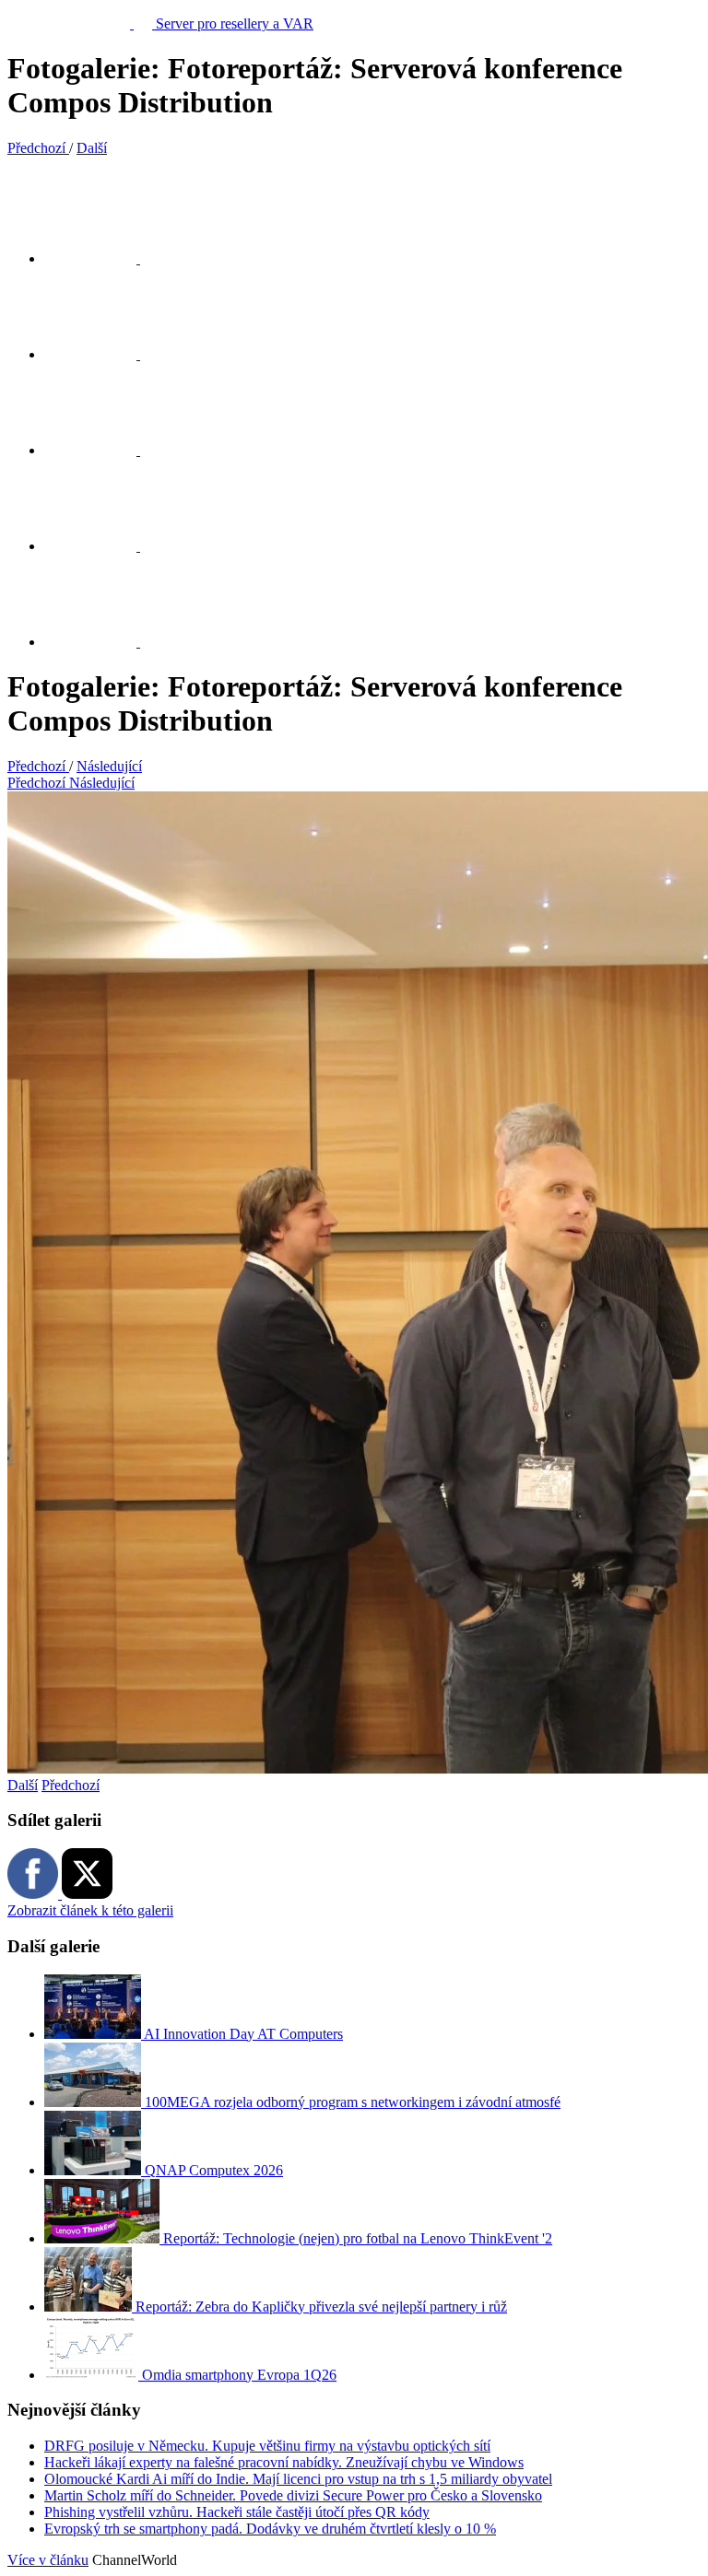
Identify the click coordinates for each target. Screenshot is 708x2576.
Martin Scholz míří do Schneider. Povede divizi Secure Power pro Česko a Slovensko (293, 2495)
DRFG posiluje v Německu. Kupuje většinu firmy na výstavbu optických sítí (267, 2446)
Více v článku (48, 2560)
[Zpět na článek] (101, 642)
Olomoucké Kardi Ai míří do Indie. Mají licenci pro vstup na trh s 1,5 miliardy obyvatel (298, 2479)
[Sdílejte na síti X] (101, 258)
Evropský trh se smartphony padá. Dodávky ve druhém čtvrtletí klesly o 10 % (270, 2529)
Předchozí (71, 1785)
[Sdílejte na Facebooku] (101, 354)
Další (23, 1785)
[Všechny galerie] (101, 546)
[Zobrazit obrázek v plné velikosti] (101, 450)
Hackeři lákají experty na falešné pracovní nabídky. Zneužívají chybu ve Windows (284, 2462)
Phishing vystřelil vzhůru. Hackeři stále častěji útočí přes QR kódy (237, 2512)
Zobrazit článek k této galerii (90, 1910)
